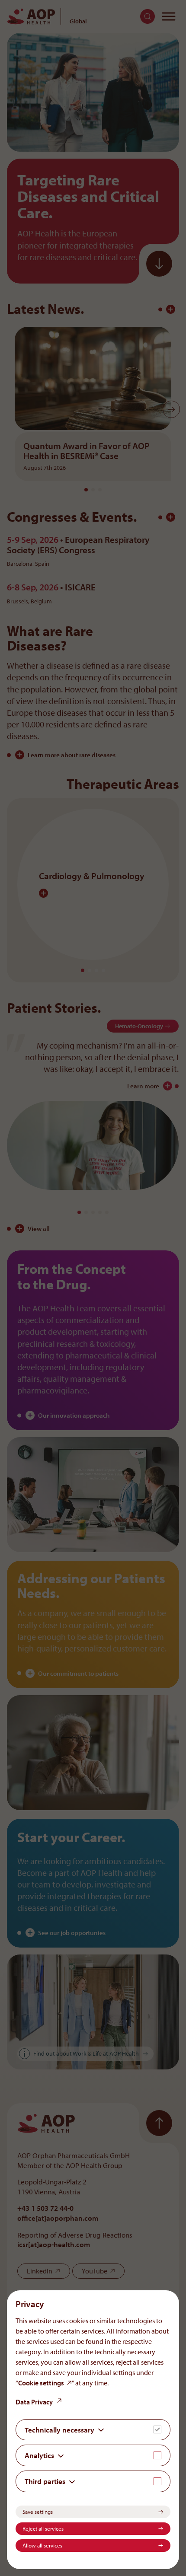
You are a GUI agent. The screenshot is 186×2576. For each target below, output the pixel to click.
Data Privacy (34, 2402)
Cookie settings (41, 2383)
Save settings (38, 2512)
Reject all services (43, 2528)
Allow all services (42, 2545)
